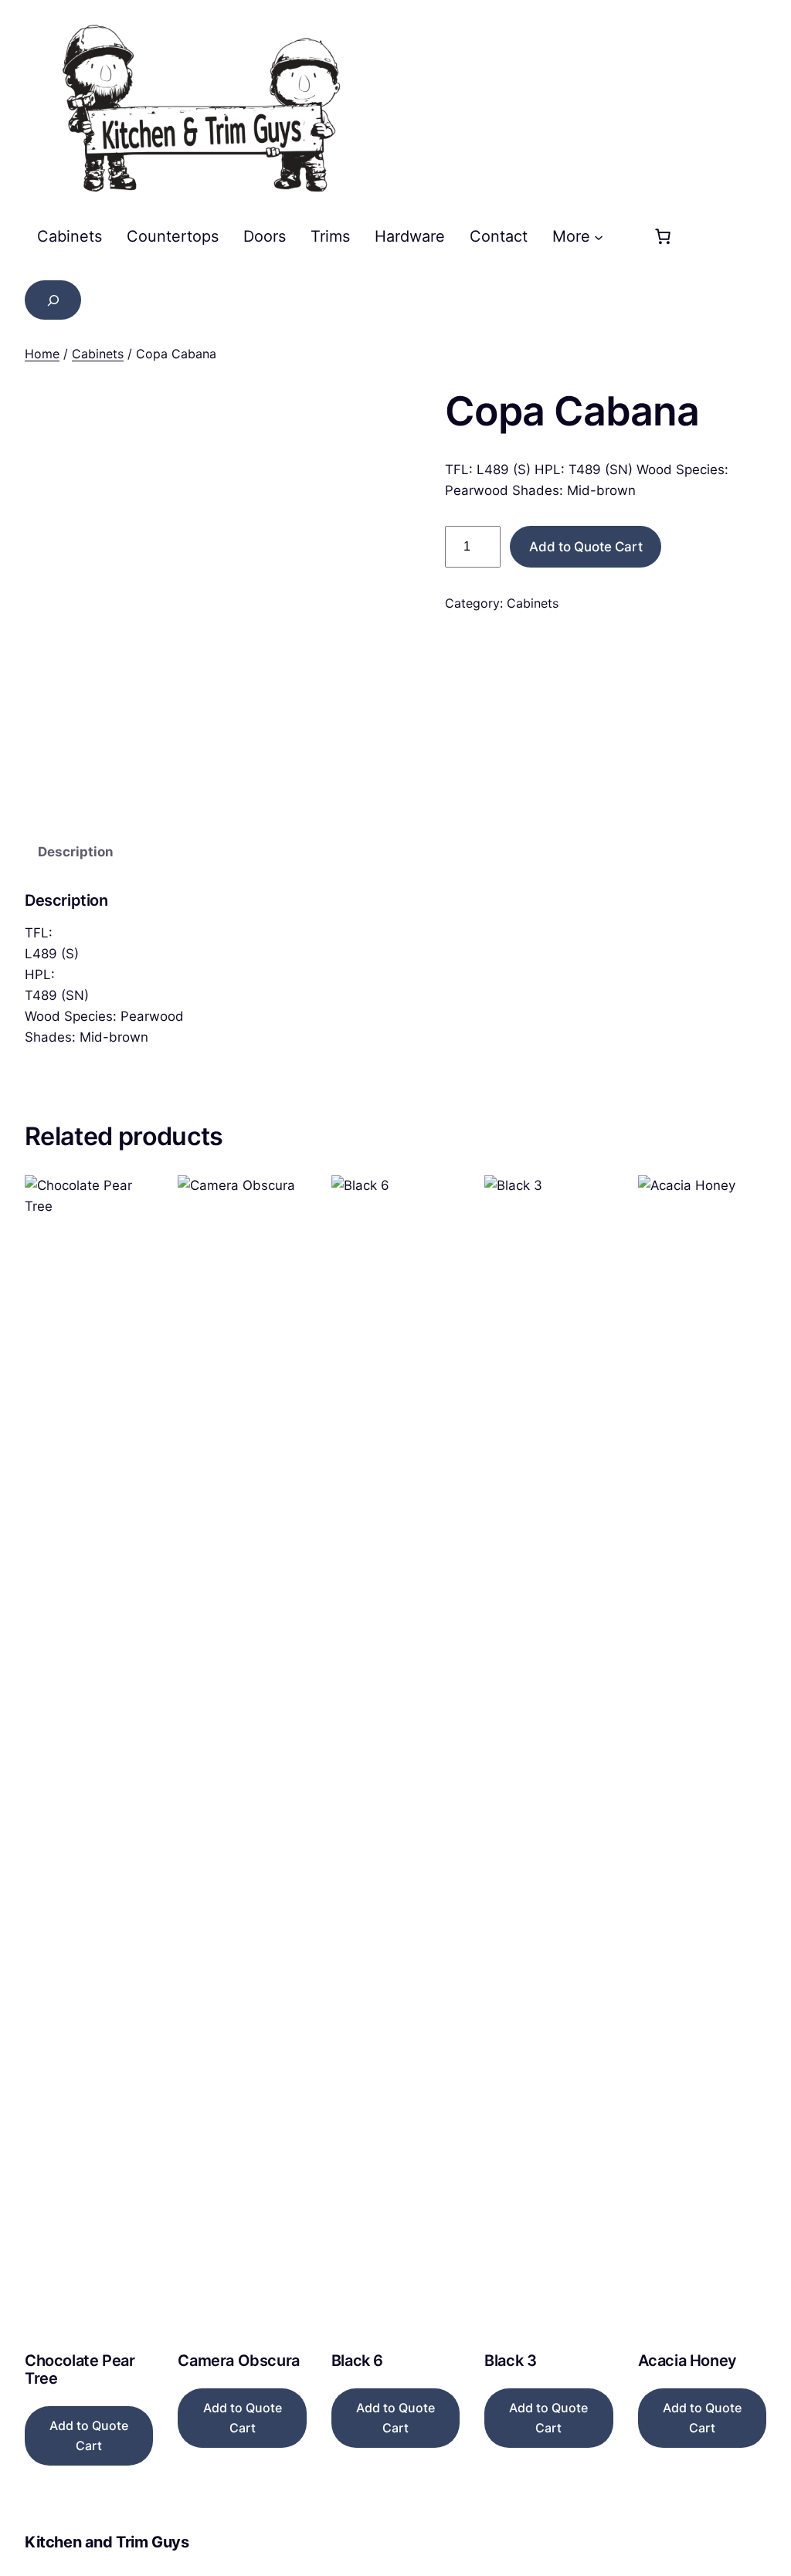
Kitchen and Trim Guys (107, 2542)
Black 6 (357, 2361)
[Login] (623, 236)
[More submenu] (599, 236)
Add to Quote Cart (586, 547)
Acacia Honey (687, 2361)
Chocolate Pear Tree (80, 2370)
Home (42, 354)
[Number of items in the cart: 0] (663, 236)
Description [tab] (76, 852)
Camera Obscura (238, 2361)
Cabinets (98, 354)
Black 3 (510, 2361)
